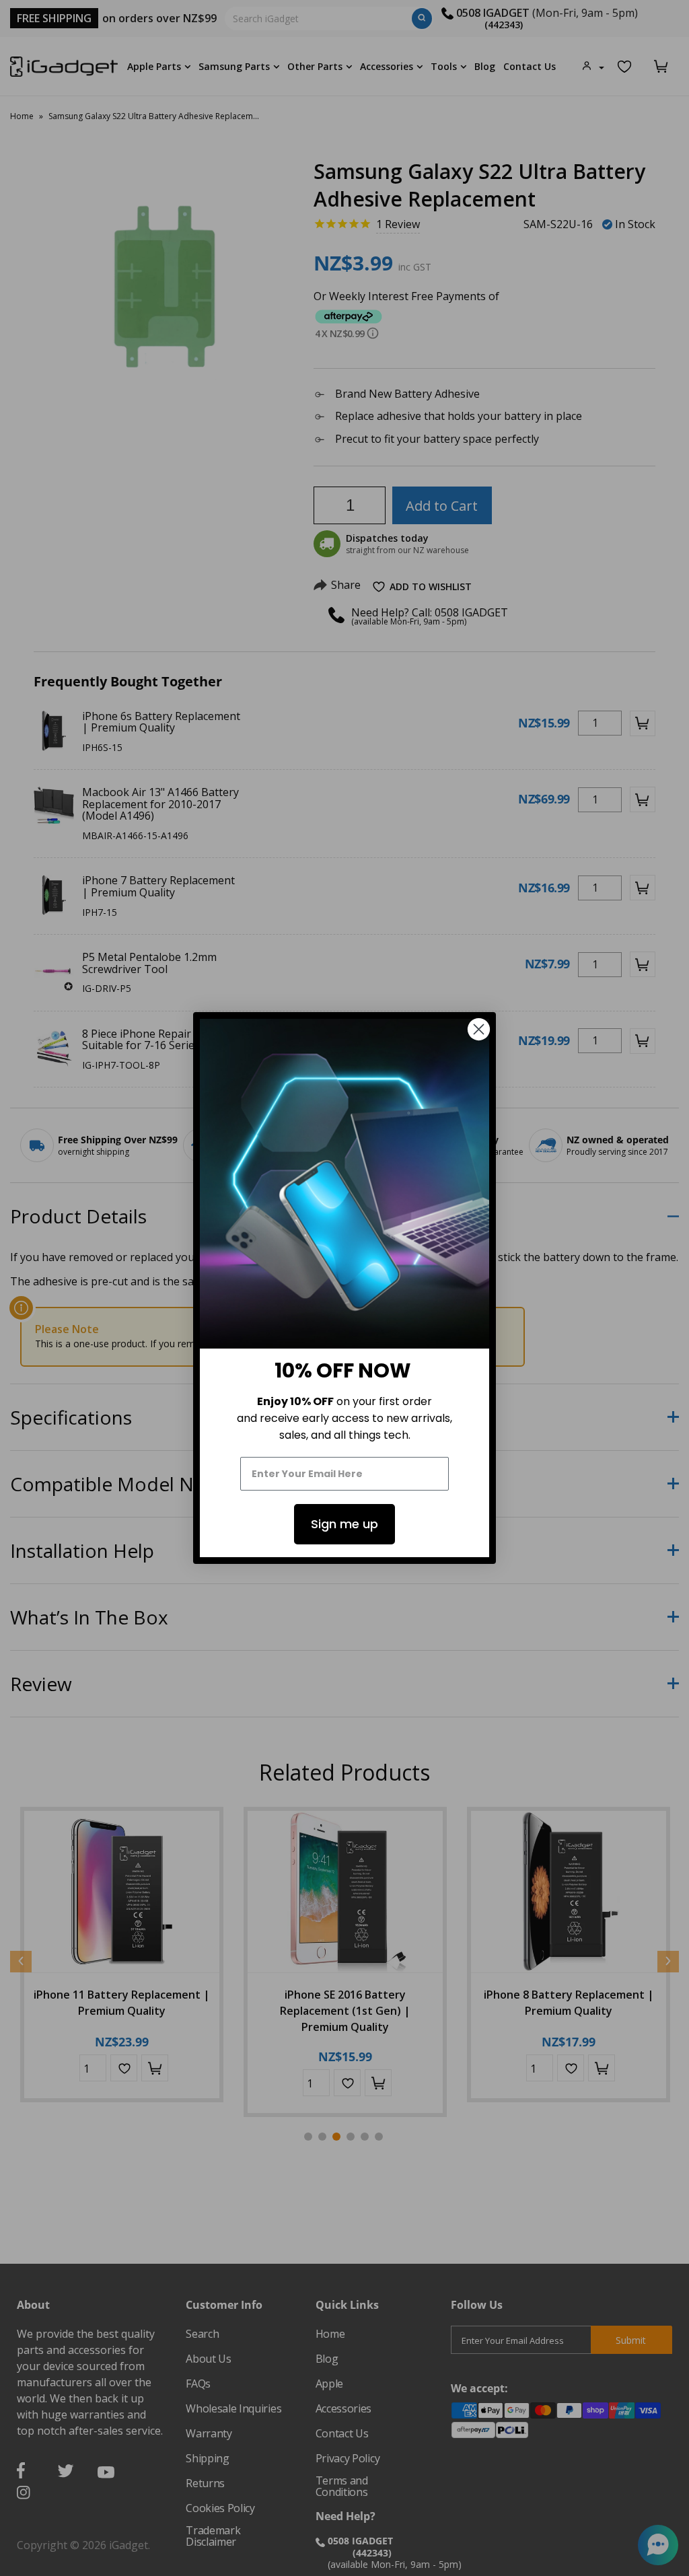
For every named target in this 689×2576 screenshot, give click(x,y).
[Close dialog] (479, 1029)
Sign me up (344, 1524)
